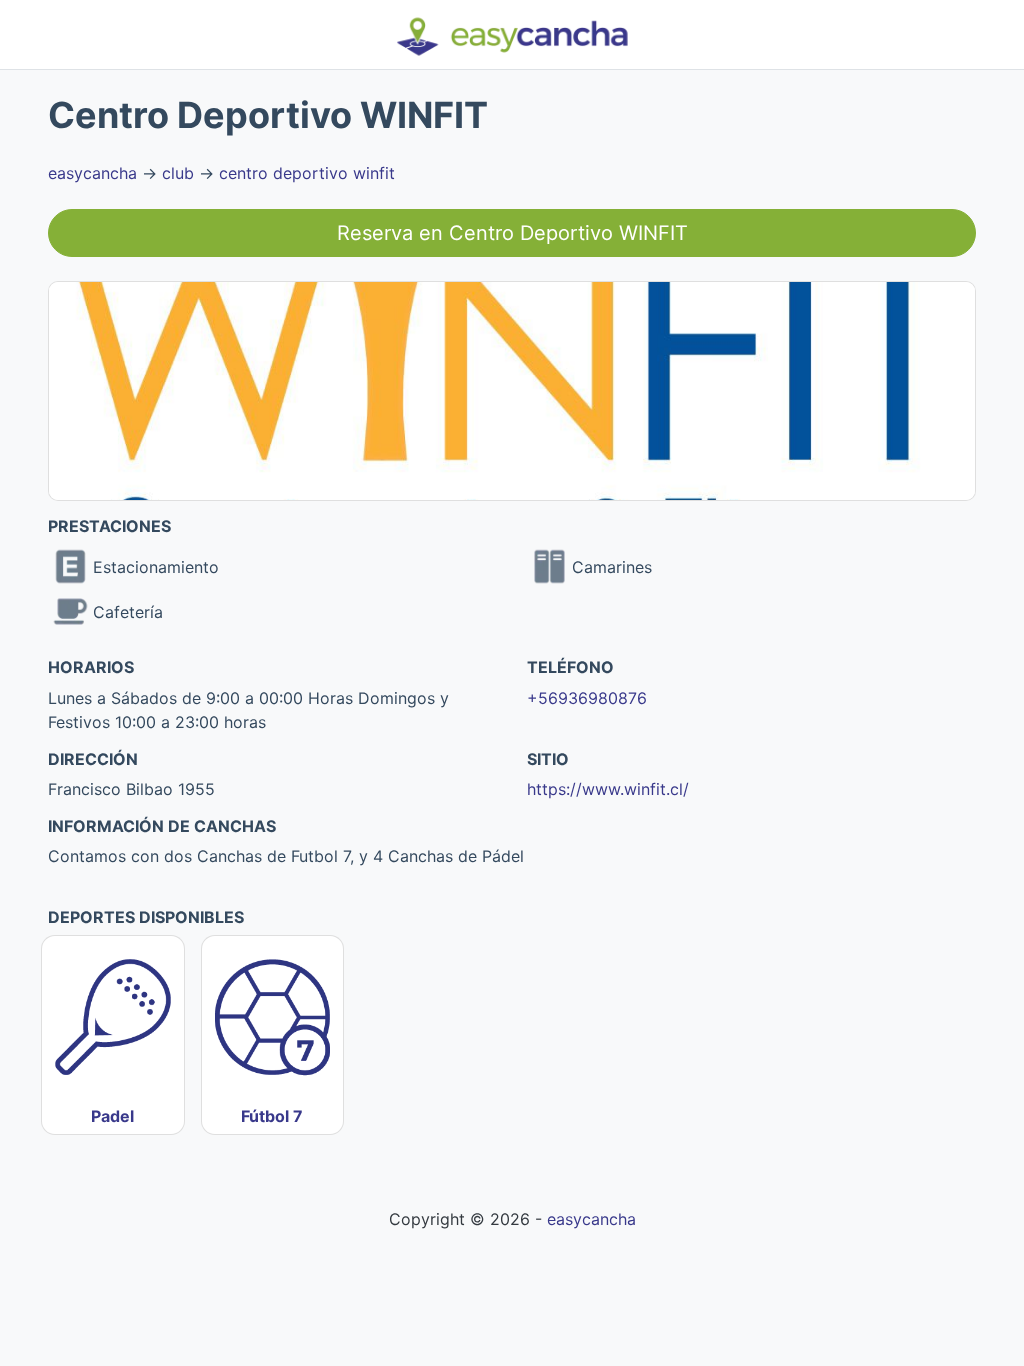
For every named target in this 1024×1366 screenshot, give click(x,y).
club (178, 173)
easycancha (92, 173)
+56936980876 (587, 698)
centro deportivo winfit (307, 173)
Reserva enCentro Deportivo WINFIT (512, 233)
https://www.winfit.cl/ (608, 789)
